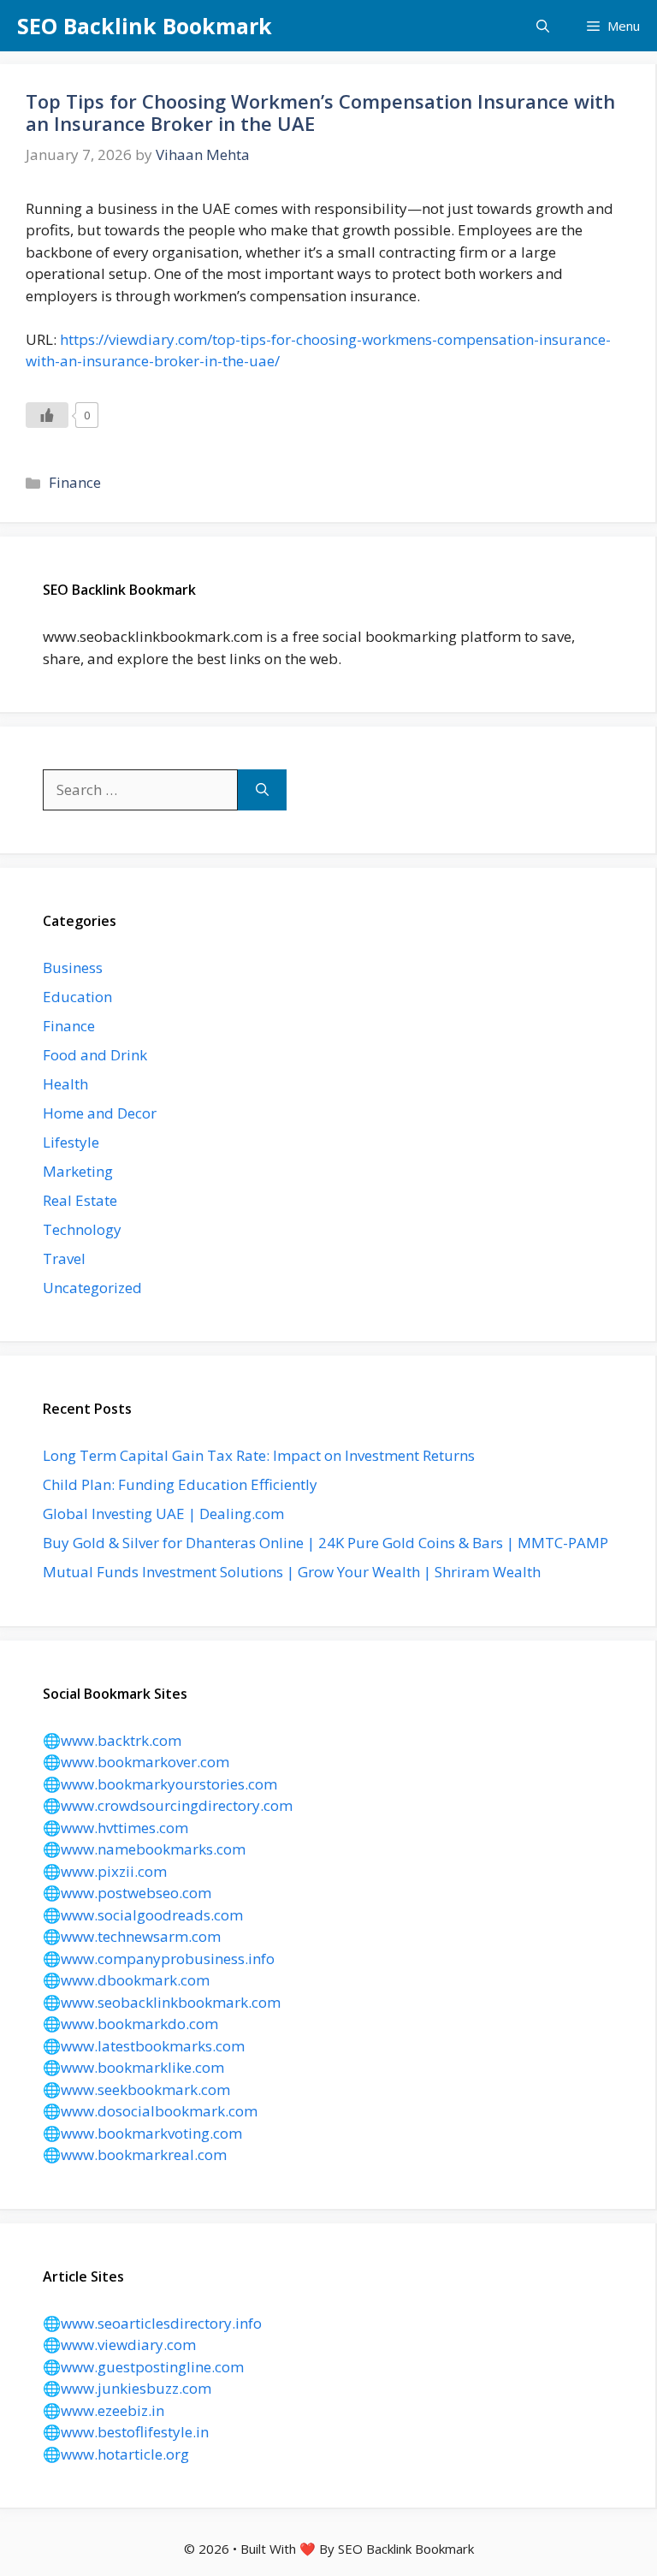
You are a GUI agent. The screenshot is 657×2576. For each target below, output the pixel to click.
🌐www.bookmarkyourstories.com (160, 1784)
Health (65, 1084)
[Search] (262, 790)
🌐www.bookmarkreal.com (135, 2155)
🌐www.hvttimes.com (115, 1828)
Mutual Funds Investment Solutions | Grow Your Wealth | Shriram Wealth (292, 1572)
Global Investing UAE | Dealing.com (163, 1514)
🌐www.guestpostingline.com (143, 2367)
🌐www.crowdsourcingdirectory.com (168, 1805)
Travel (64, 1258)
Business (73, 967)
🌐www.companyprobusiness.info (159, 1959)
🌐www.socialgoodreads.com (143, 1915)
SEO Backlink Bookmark (145, 26)
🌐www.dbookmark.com (126, 1980)
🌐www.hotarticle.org (116, 2454)
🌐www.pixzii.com (105, 1871)
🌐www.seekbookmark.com (136, 2089)
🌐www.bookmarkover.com (136, 1762)
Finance (75, 482)
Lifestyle (71, 1142)
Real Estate (80, 1200)
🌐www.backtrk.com (112, 1740)
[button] (543, 26)
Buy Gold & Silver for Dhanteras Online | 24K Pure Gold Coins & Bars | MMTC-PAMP (326, 1543)
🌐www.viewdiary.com (119, 2345)
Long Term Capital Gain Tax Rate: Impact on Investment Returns (259, 1455)
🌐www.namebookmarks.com (144, 1849)
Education (77, 997)
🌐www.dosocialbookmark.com (150, 2111)
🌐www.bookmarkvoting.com (142, 2133)
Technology (82, 1229)
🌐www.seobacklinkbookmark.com (162, 2002)
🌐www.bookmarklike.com (133, 2067)
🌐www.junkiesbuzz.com (127, 2388)
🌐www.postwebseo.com (127, 1893)
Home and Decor (100, 1113)
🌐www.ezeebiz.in (104, 2410)
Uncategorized (92, 1288)
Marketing (78, 1171)
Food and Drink (95, 1055)
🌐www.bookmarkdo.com (130, 2024)
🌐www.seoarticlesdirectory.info (152, 2323)
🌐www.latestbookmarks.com (144, 2046)
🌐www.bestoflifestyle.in (126, 2432)
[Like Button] (47, 415)
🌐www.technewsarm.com (132, 1936)
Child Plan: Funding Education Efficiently (180, 1484)
